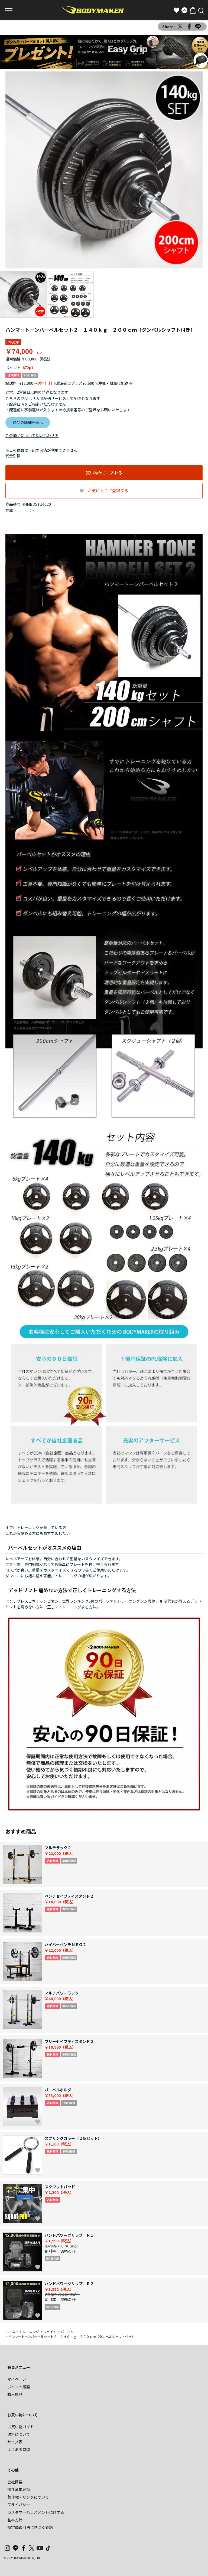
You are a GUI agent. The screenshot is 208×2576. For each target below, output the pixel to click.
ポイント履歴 (19, 2387)
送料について (19, 2434)
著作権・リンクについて (28, 2497)
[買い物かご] (193, 10)
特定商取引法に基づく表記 (30, 2527)
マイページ (17, 2379)
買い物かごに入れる (104, 473)
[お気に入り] (176, 10)
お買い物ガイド (21, 2427)
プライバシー (19, 2505)
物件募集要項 (19, 2489)
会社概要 (15, 2482)
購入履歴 (15, 2394)
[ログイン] (184, 10)
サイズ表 (15, 2442)
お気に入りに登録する (108, 490)
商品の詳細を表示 (28, 422)
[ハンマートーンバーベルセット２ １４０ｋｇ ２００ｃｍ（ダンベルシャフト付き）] (104, 170)
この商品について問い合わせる (32, 435)
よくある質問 (19, 2449)
